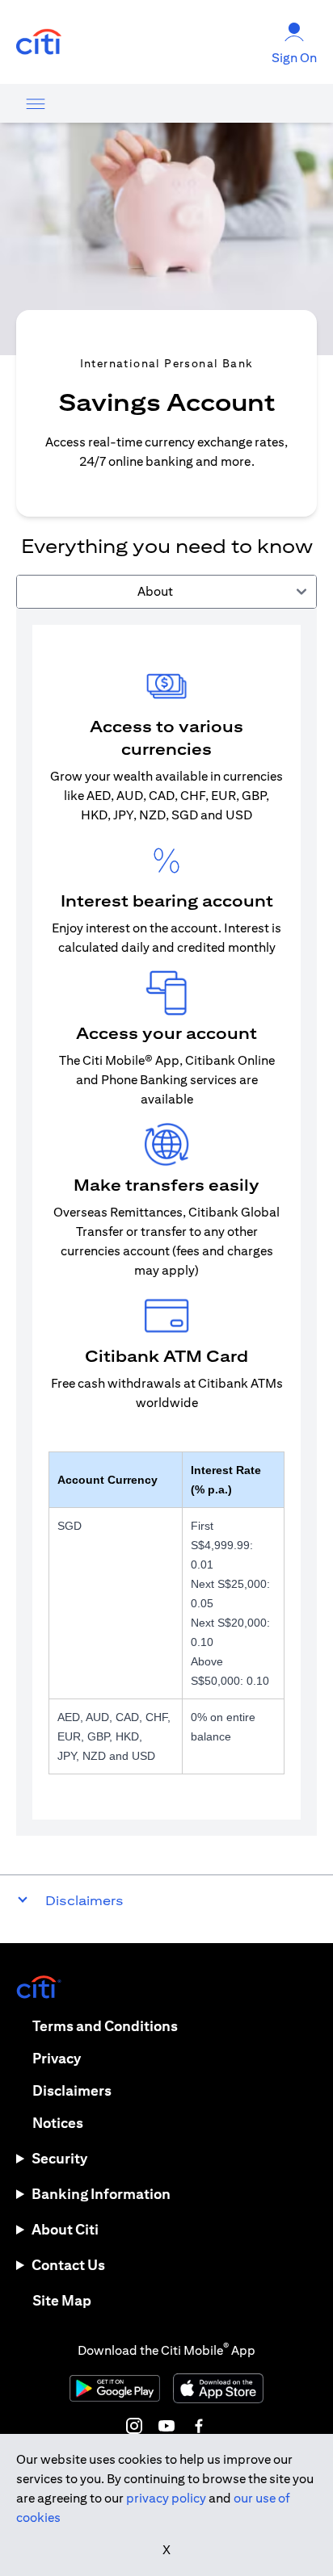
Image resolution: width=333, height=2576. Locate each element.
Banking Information (101, 2194)
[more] (36, 103)
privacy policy (166, 2498)
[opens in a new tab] (39, 42)
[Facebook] (199, 2426)
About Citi (65, 2229)
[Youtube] (166, 2426)
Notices (58, 2123)
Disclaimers (72, 2090)
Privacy (57, 2058)
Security (59, 2158)
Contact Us (68, 2265)
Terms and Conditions (105, 2026)
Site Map (62, 2300)
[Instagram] (134, 2426)
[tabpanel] (166, 1222)
